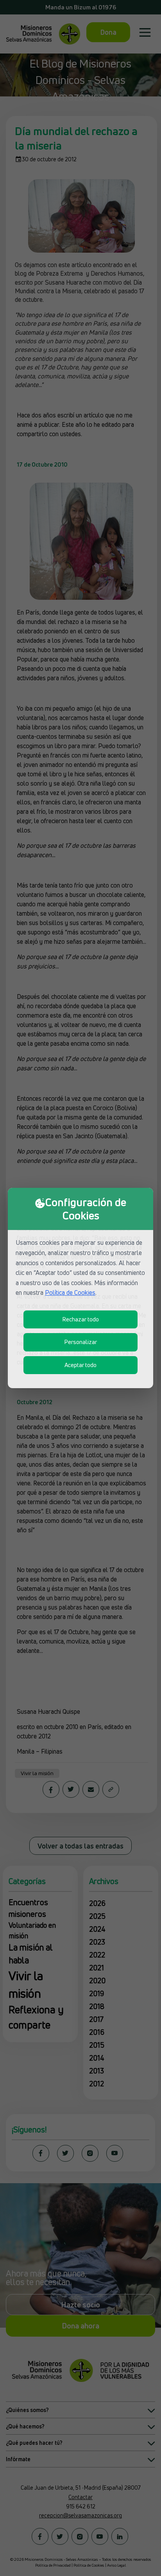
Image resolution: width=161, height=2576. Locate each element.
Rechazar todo (80, 1319)
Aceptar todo (80, 1365)
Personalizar (80, 1342)
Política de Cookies (70, 1292)
